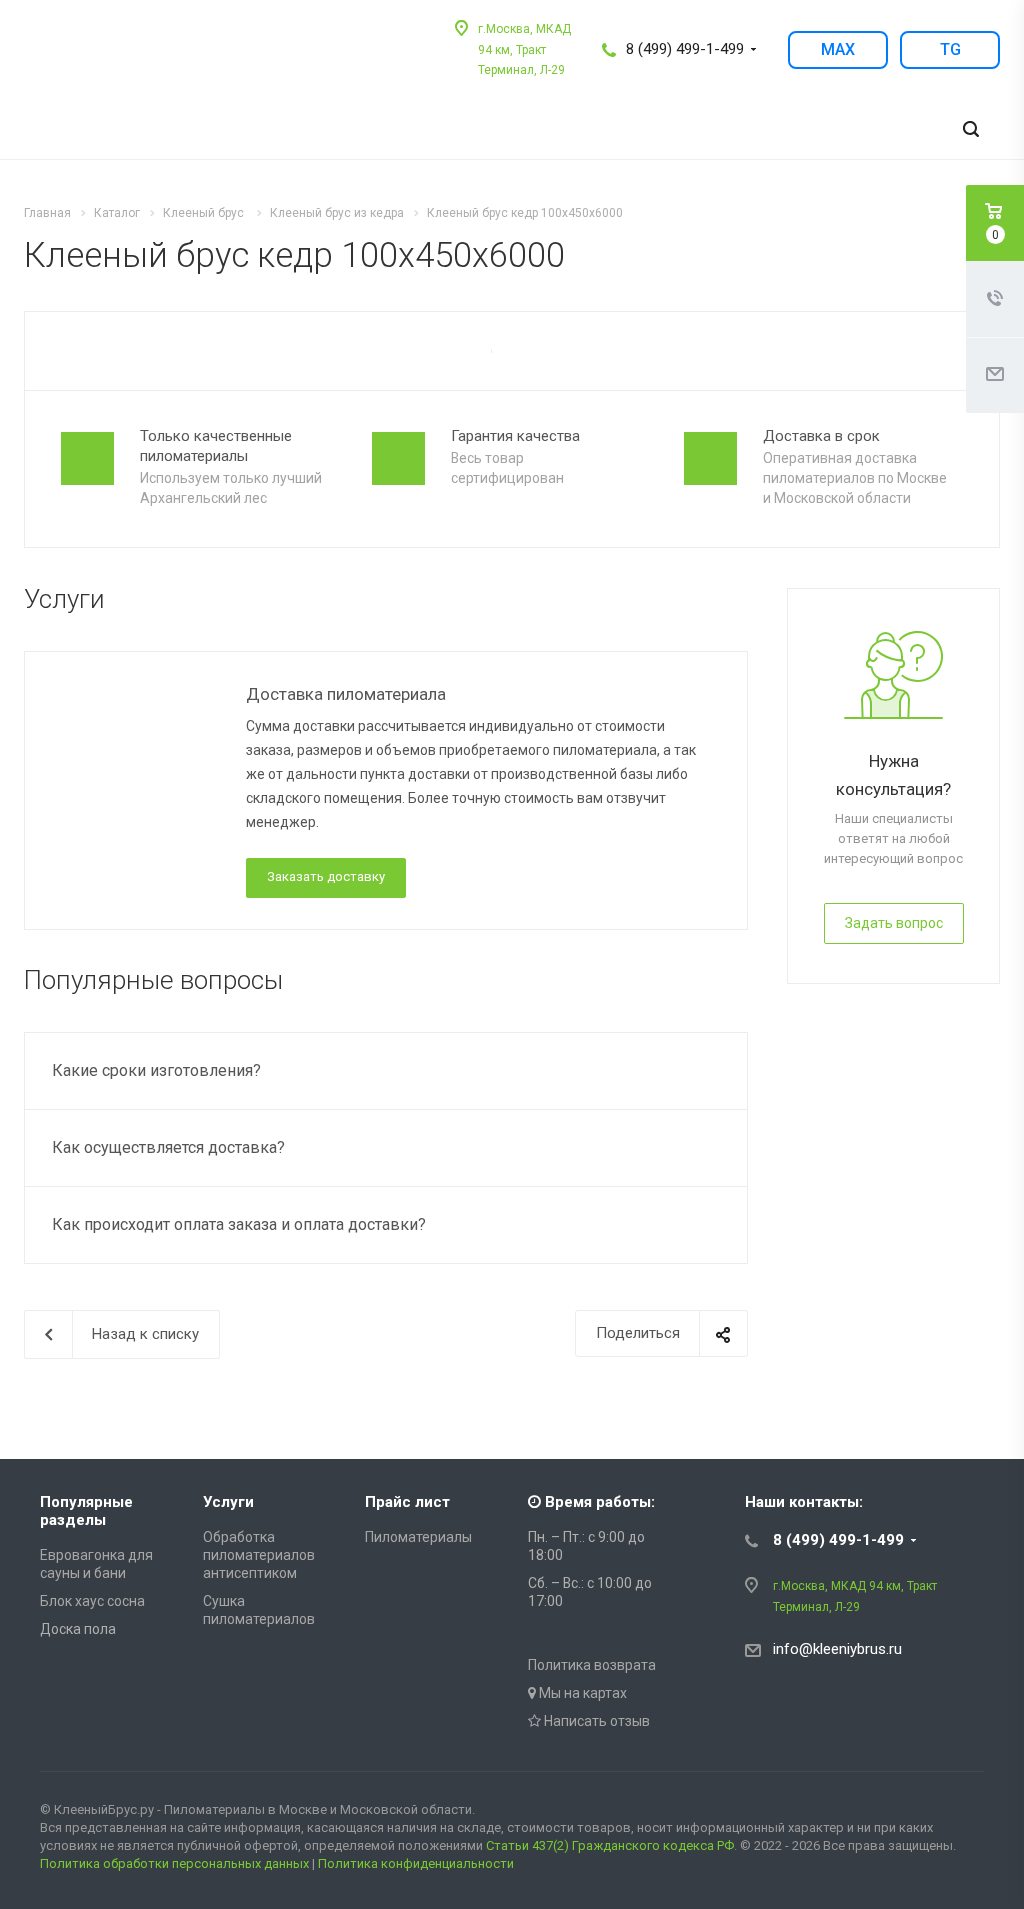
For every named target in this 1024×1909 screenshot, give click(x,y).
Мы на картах (581, 1693)
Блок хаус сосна (92, 1601)
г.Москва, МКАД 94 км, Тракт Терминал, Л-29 (524, 49)
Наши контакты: (804, 1502)
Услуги (228, 1502)
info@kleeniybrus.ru (837, 1649)
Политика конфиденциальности (416, 1863)
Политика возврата (592, 1665)
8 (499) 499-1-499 (685, 49)
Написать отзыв (595, 1721)
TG (950, 49)
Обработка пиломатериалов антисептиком (259, 1555)
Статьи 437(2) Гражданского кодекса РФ (610, 1845)
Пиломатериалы (418, 1537)
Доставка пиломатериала (346, 694)
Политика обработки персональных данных (174, 1863)
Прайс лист (407, 1502)
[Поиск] (971, 129)
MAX (838, 49)
